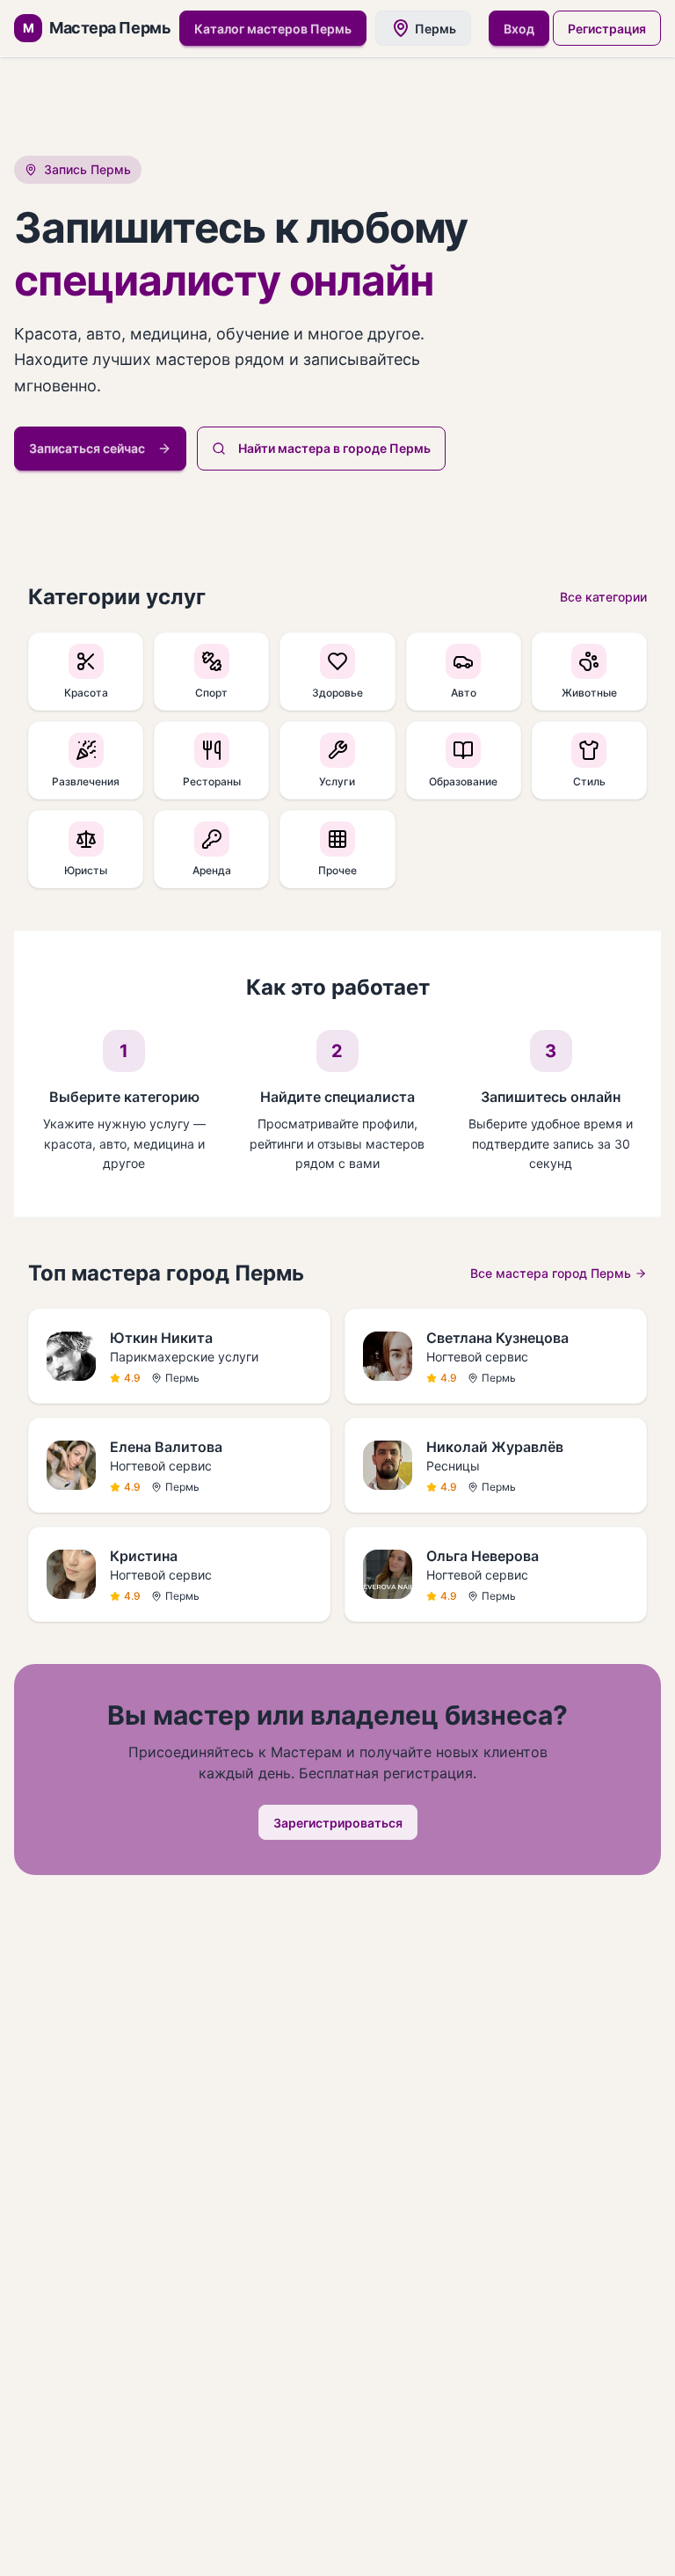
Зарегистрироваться (338, 1823)
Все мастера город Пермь (551, 1273)
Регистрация (607, 29)
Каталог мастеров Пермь (273, 29)
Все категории (603, 597)
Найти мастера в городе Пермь (334, 448)
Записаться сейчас (87, 448)
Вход (519, 29)
